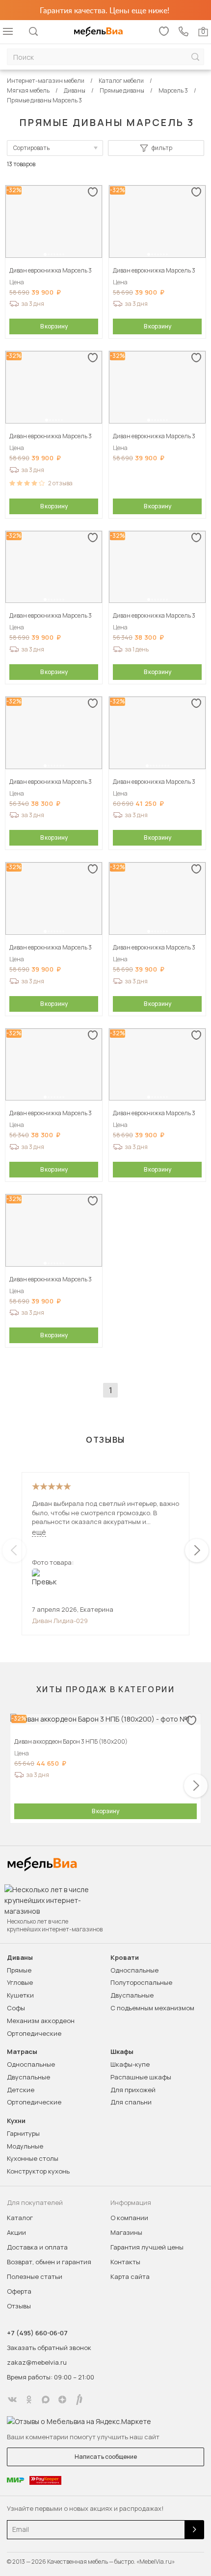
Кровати (125, 1958)
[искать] (195, 57)
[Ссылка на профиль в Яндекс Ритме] (79, 2400)
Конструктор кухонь (38, 2171)
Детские (21, 2090)
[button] (45, 254)
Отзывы (19, 2306)
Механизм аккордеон (41, 2021)
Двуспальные (132, 1995)
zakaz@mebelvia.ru (37, 2362)
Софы (16, 2008)
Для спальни (131, 2102)
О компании (129, 2218)
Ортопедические (34, 2033)
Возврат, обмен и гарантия (49, 2262)
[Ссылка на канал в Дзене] (62, 2400)
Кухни (16, 2121)
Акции (16, 2232)
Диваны (20, 1958)
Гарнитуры (23, 2133)
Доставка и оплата (37, 2247)
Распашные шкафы (141, 2077)
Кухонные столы (33, 2158)
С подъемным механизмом (152, 2008)
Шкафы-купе (130, 2064)
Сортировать (31, 148)
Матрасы (22, 2052)
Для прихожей (133, 2090)
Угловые (20, 1982)
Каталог (20, 2218)
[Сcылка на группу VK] (12, 2400)
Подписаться (194, 2530)
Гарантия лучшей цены (147, 2247)
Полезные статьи (35, 2276)
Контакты (125, 2262)
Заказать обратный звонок (49, 2348)
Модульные (25, 2146)
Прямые (19, 1970)
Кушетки (20, 1995)
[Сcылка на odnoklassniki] (29, 2400)
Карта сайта (130, 2276)
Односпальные (134, 1970)
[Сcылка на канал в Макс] (46, 2400)
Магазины (126, 2232)
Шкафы (122, 2052)
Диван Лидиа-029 (60, 1621)
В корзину (54, 326)
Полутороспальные (141, 1982)
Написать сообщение (106, 2457)
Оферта (19, 2291)
